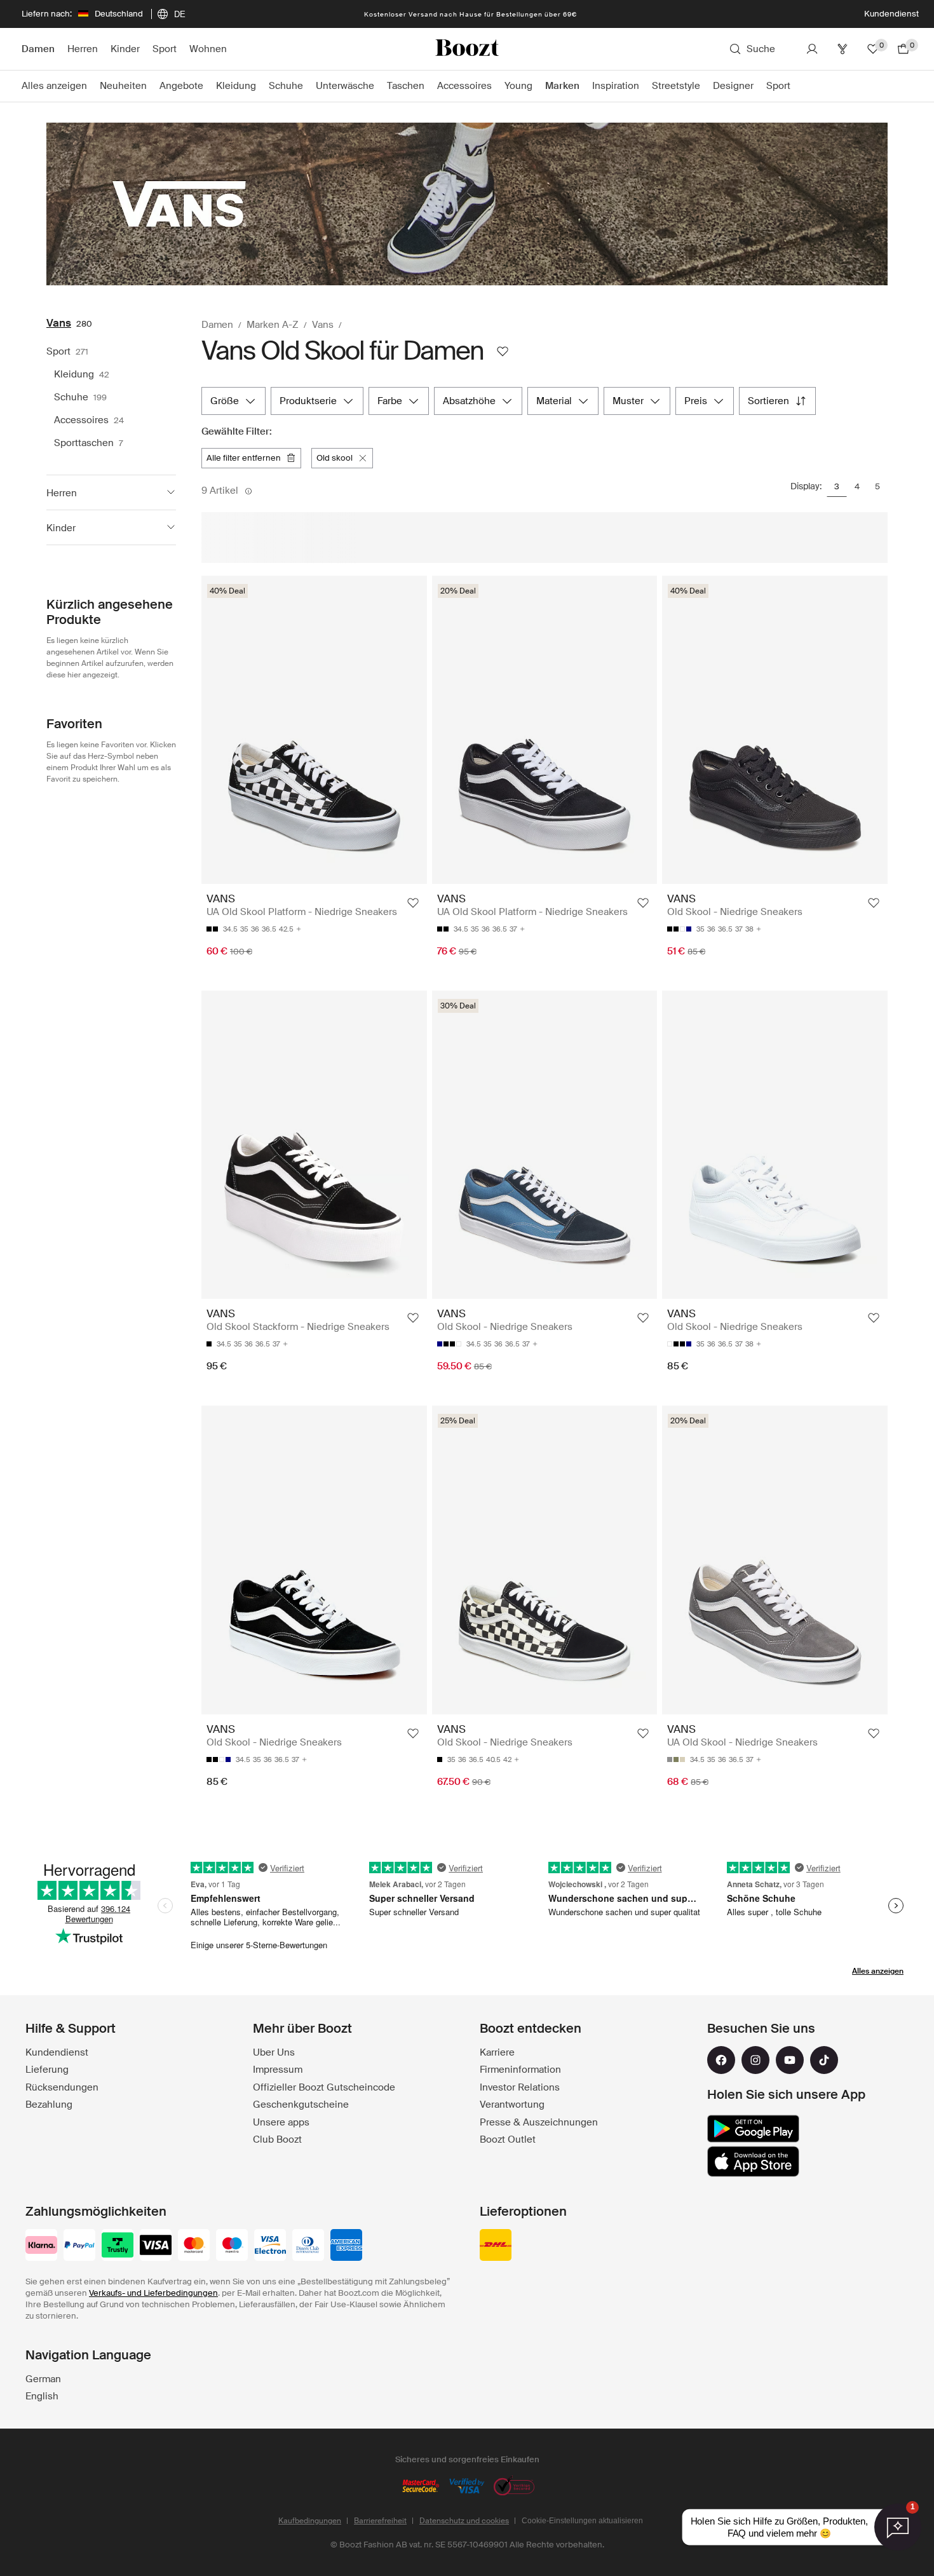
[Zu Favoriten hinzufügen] (413, 903)
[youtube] (790, 2060)
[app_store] (753, 2162)
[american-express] (346, 2246)
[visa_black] (156, 2246)
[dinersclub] (308, 2246)
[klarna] (41, 2246)
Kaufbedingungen (310, 2521)
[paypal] (79, 2246)
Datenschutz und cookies (464, 2521)
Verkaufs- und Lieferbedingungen (153, 2293)
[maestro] (232, 2246)
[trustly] (118, 2246)
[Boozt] (467, 49)
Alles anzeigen (878, 1971)
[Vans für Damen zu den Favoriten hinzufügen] (503, 351)
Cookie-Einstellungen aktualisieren (582, 2521)
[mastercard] (194, 2246)
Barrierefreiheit (380, 2521)
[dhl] (496, 2246)
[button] (111, 492)
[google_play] (753, 2129)
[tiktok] (824, 2060)
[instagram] (755, 2060)
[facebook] (721, 2060)
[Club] (843, 49)
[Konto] (812, 49)
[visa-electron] (270, 2246)
